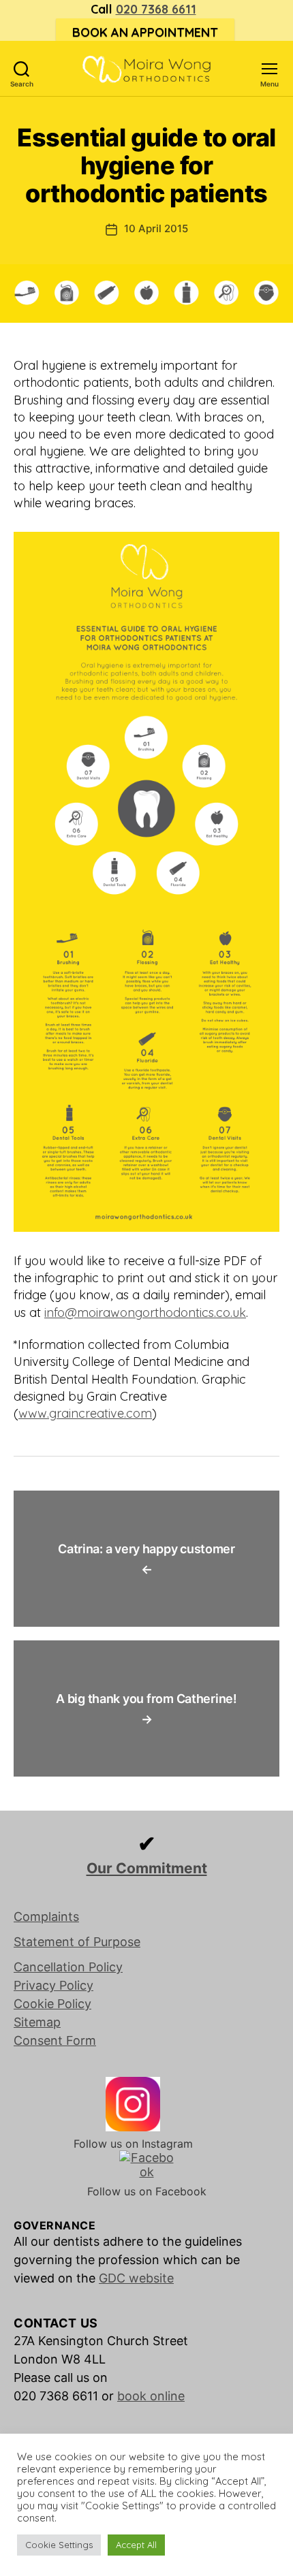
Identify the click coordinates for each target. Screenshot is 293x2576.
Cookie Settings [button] (59, 2545)
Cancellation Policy (68, 1967)
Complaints (46, 1917)
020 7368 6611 (156, 9)
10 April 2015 (156, 228)
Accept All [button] (136, 2545)
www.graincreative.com (85, 1413)
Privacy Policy (53, 1985)
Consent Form (55, 2040)
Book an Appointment (145, 32)
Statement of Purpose (77, 1942)
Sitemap (37, 2022)
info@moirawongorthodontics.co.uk (145, 1313)
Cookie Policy (52, 2004)
